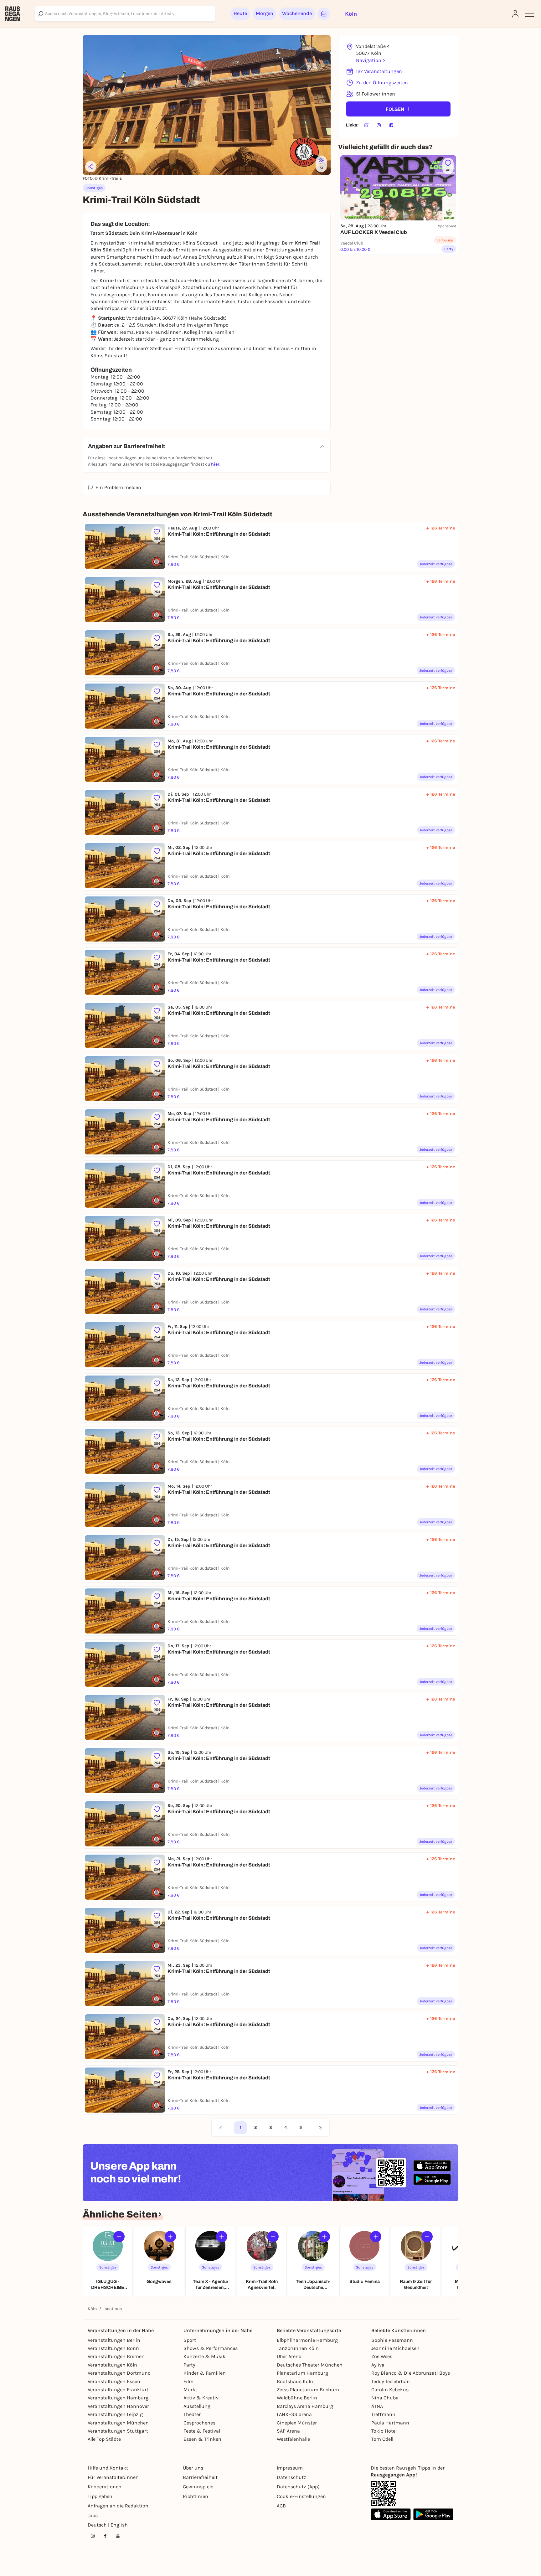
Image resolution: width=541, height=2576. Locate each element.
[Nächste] (321, 2128)
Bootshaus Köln (295, 2381)
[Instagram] (379, 125)
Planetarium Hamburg (302, 2373)
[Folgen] (119, 2237)
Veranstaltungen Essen (114, 2381)
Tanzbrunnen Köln (298, 2348)
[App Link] (383, 2493)
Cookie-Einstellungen (301, 2496)
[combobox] (125, 14)
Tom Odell (382, 2439)
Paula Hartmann (390, 2423)
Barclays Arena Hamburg (305, 2406)
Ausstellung (197, 2406)
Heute (240, 13)
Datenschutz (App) (298, 2487)
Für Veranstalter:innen (113, 2477)
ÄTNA (377, 2406)
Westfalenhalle (293, 2439)
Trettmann (383, 2414)
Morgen (265, 13)
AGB (281, 2506)
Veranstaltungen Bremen (116, 2356)
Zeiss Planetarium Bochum (308, 2390)
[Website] (366, 125)
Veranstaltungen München (118, 2423)
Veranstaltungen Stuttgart (118, 2431)
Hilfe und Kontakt (108, 2468)
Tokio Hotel (384, 2431)
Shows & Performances (211, 2348)
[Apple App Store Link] (391, 2514)
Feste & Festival (202, 2431)
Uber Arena (289, 2356)
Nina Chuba (385, 2398)
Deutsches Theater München (310, 2365)
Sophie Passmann (392, 2340)
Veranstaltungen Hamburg (118, 2398)
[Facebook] (391, 125)
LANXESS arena (294, 2414)
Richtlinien (196, 2496)
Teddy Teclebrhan (391, 2381)
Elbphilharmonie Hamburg (307, 2340)
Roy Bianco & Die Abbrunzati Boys (411, 2373)
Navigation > (370, 60)
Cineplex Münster (297, 2423)
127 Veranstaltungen (379, 71)
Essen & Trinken (202, 2439)
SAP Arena (288, 2431)
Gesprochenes (199, 2423)
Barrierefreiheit (200, 2477)
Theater (192, 2414)
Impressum (290, 2468)
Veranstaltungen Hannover (118, 2406)
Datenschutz (291, 2477)
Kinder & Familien (205, 2373)
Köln (92, 2309)
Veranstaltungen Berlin (114, 2340)
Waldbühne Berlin (297, 2398)
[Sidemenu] (530, 14)
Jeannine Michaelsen (395, 2348)
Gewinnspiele (198, 2487)
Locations (112, 2309)
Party (189, 2365)
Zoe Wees (382, 2356)
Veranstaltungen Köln (112, 2365)
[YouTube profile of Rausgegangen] (118, 2536)
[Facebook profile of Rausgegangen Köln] (105, 2536)
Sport (190, 2340)
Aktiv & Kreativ (201, 2398)
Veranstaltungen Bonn (113, 2348)
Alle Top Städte (104, 2439)
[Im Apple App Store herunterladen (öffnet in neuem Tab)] (432, 2166)
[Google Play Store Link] (433, 2514)
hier (215, 464)
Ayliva (378, 2365)
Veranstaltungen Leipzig (115, 2414)
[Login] (515, 14)
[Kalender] (324, 14)
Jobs (93, 2515)
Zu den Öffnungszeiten (382, 83)
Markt (190, 2390)
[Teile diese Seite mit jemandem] (91, 167)
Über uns (193, 2468)
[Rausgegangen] (13, 14)
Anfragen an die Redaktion (118, 2506)
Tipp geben (100, 2496)
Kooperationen (105, 2487)
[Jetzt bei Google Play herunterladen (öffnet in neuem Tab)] (432, 2179)
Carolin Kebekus (390, 2390)
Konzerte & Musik (204, 2356)
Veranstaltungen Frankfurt (118, 2390)
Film (188, 2381)
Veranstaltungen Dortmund (119, 2373)
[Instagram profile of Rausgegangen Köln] (93, 2536)
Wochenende (297, 13)
